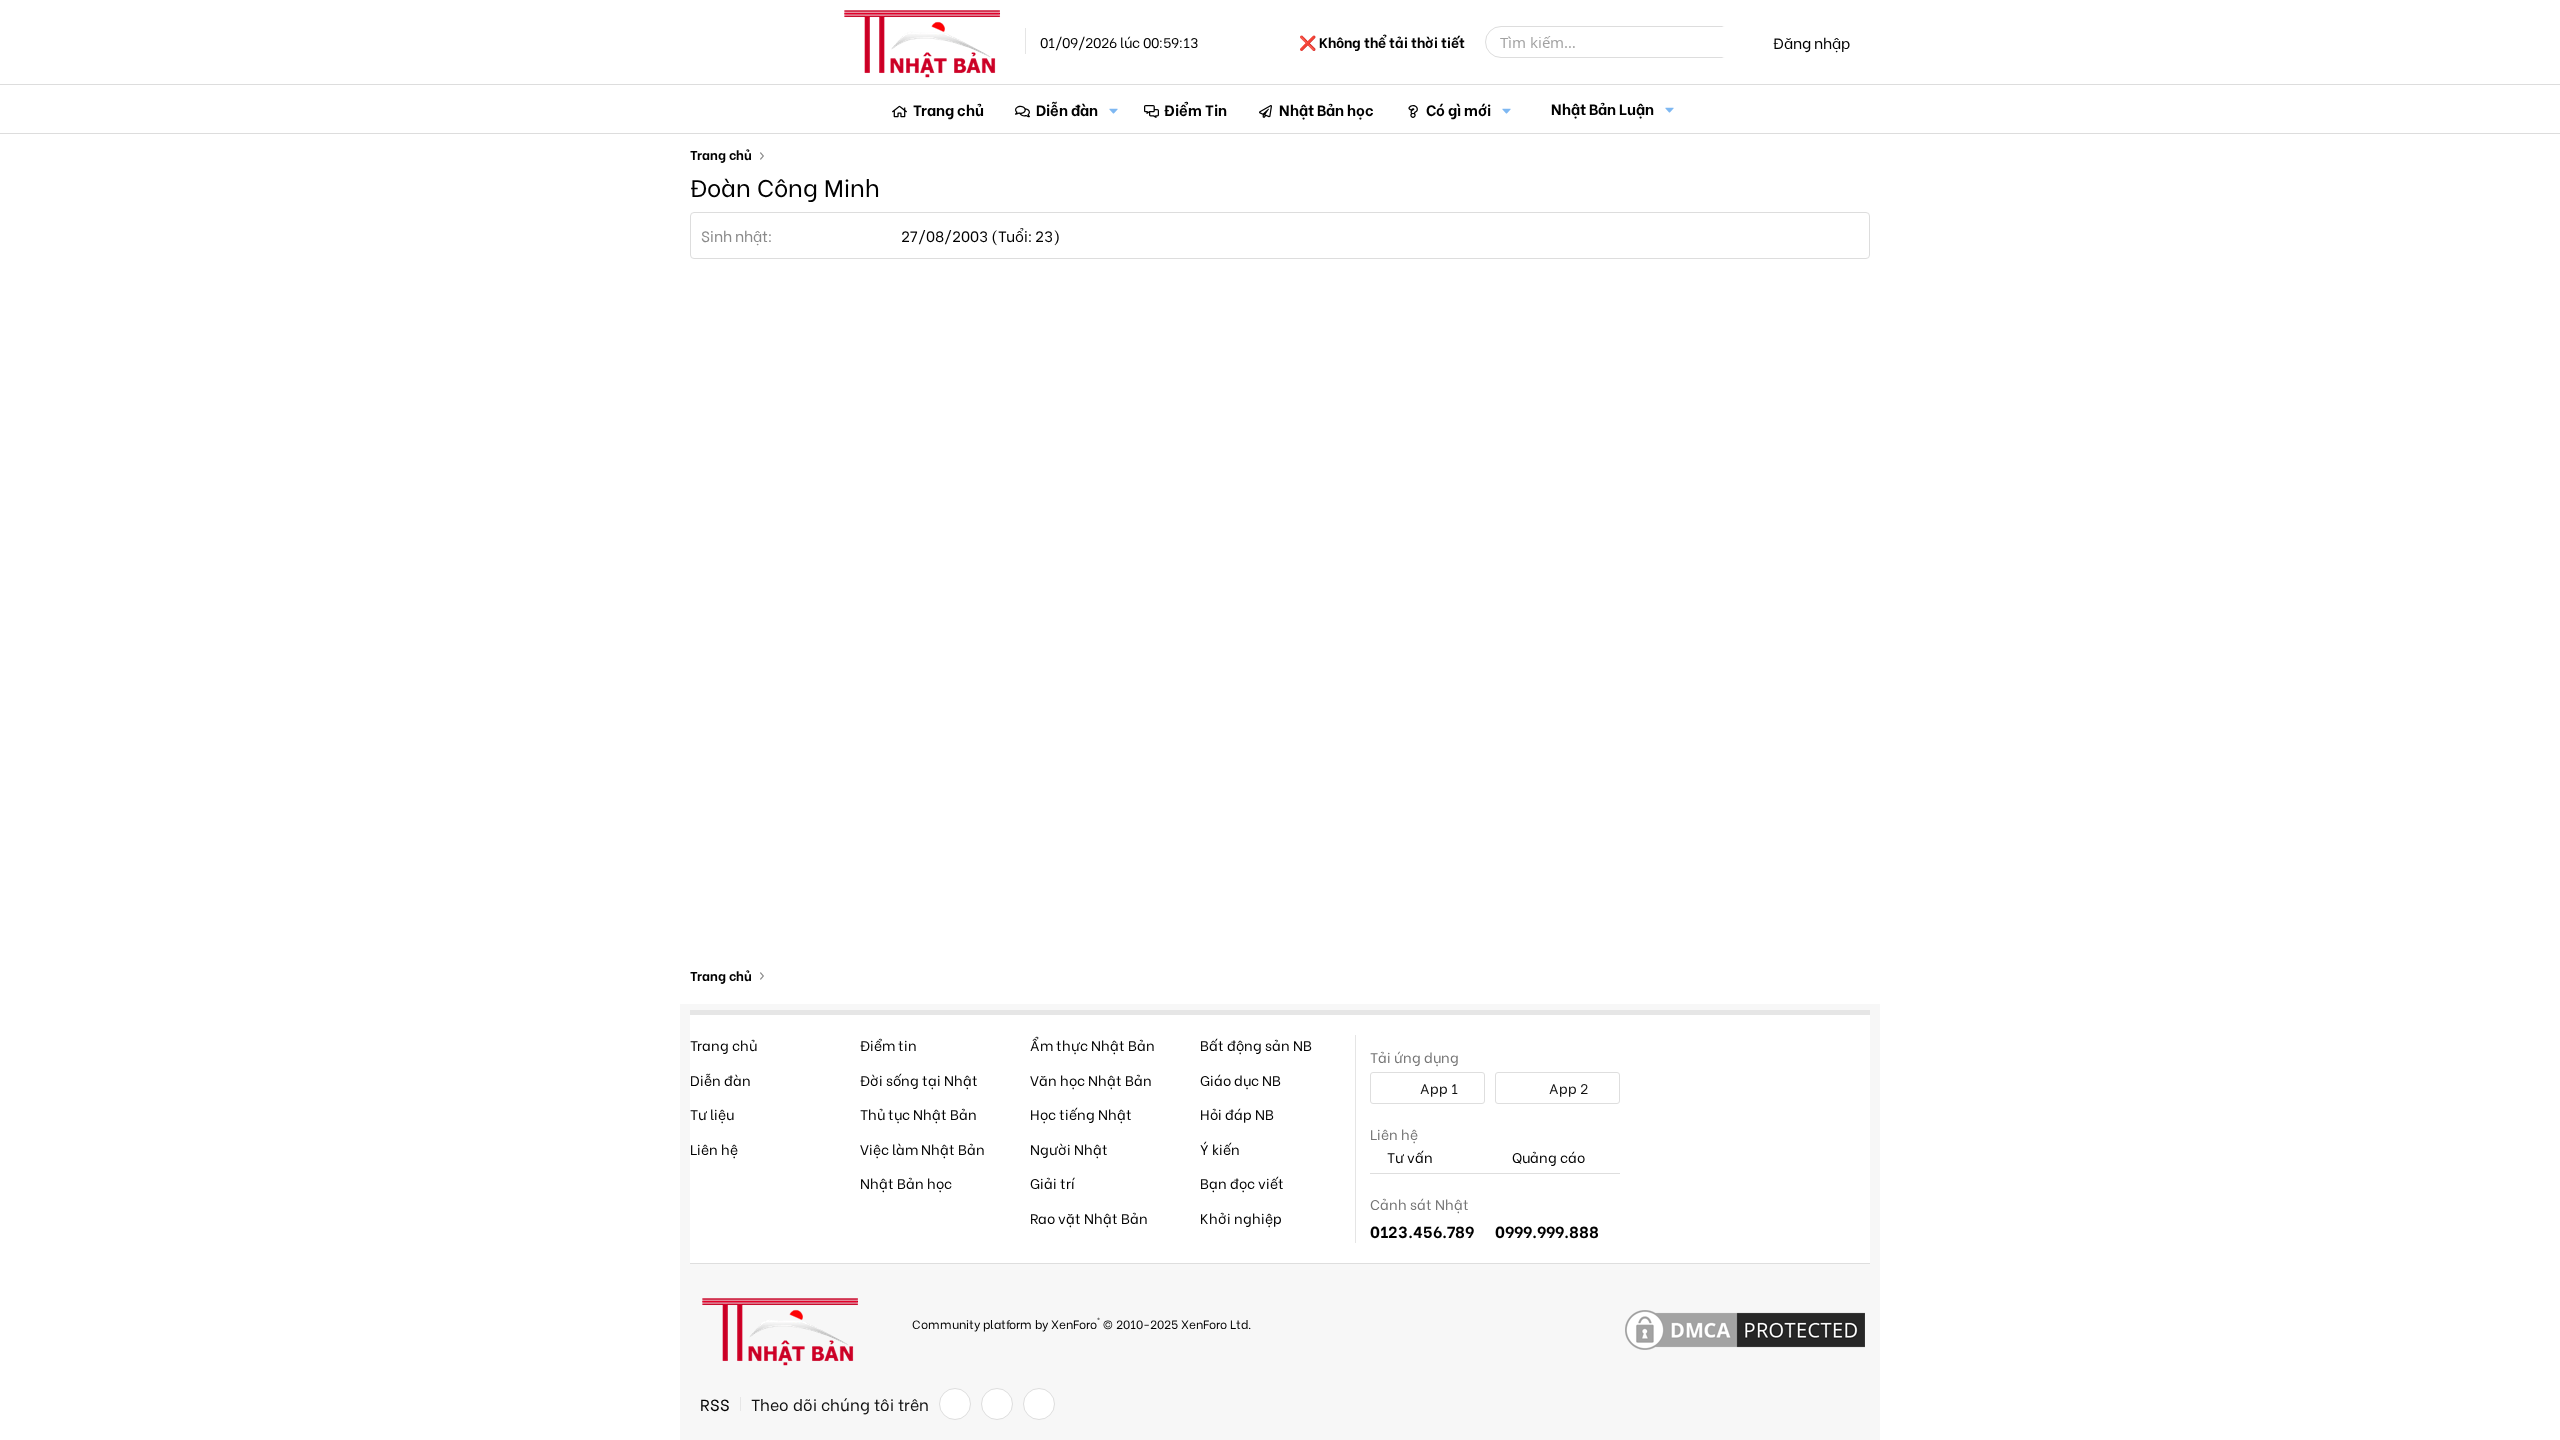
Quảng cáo (1547, 1157)
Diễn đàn (1067, 109)
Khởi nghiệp (1241, 1217)
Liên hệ (714, 1148)
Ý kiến (1220, 1148)
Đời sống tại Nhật (919, 1079)
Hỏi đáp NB (1237, 1113)
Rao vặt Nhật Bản (1089, 1217)
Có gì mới (1458, 109)
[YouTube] (1039, 1404)
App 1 (1437, 1087)
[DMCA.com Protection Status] (1745, 1331)
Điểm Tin (1195, 109)
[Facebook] (955, 1404)
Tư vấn (1408, 1157)
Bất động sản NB (1256, 1044)
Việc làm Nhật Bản (922, 1148)
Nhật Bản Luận (1602, 108)
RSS (715, 1404)
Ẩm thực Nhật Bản (1092, 1044)
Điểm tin (888, 1044)
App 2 (1567, 1087)
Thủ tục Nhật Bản (918, 1113)
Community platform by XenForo (1081, 1322)
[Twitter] (997, 1404)
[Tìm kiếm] (1737, 42)
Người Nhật (1069, 1148)
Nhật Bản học (1326, 109)
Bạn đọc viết (1242, 1182)
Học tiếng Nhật (1081, 1113)
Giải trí (1052, 1182)
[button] (1114, 109)
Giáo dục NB (1240, 1079)
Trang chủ (948, 109)
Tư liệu (712, 1113)
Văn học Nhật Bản (1091, 1079)
